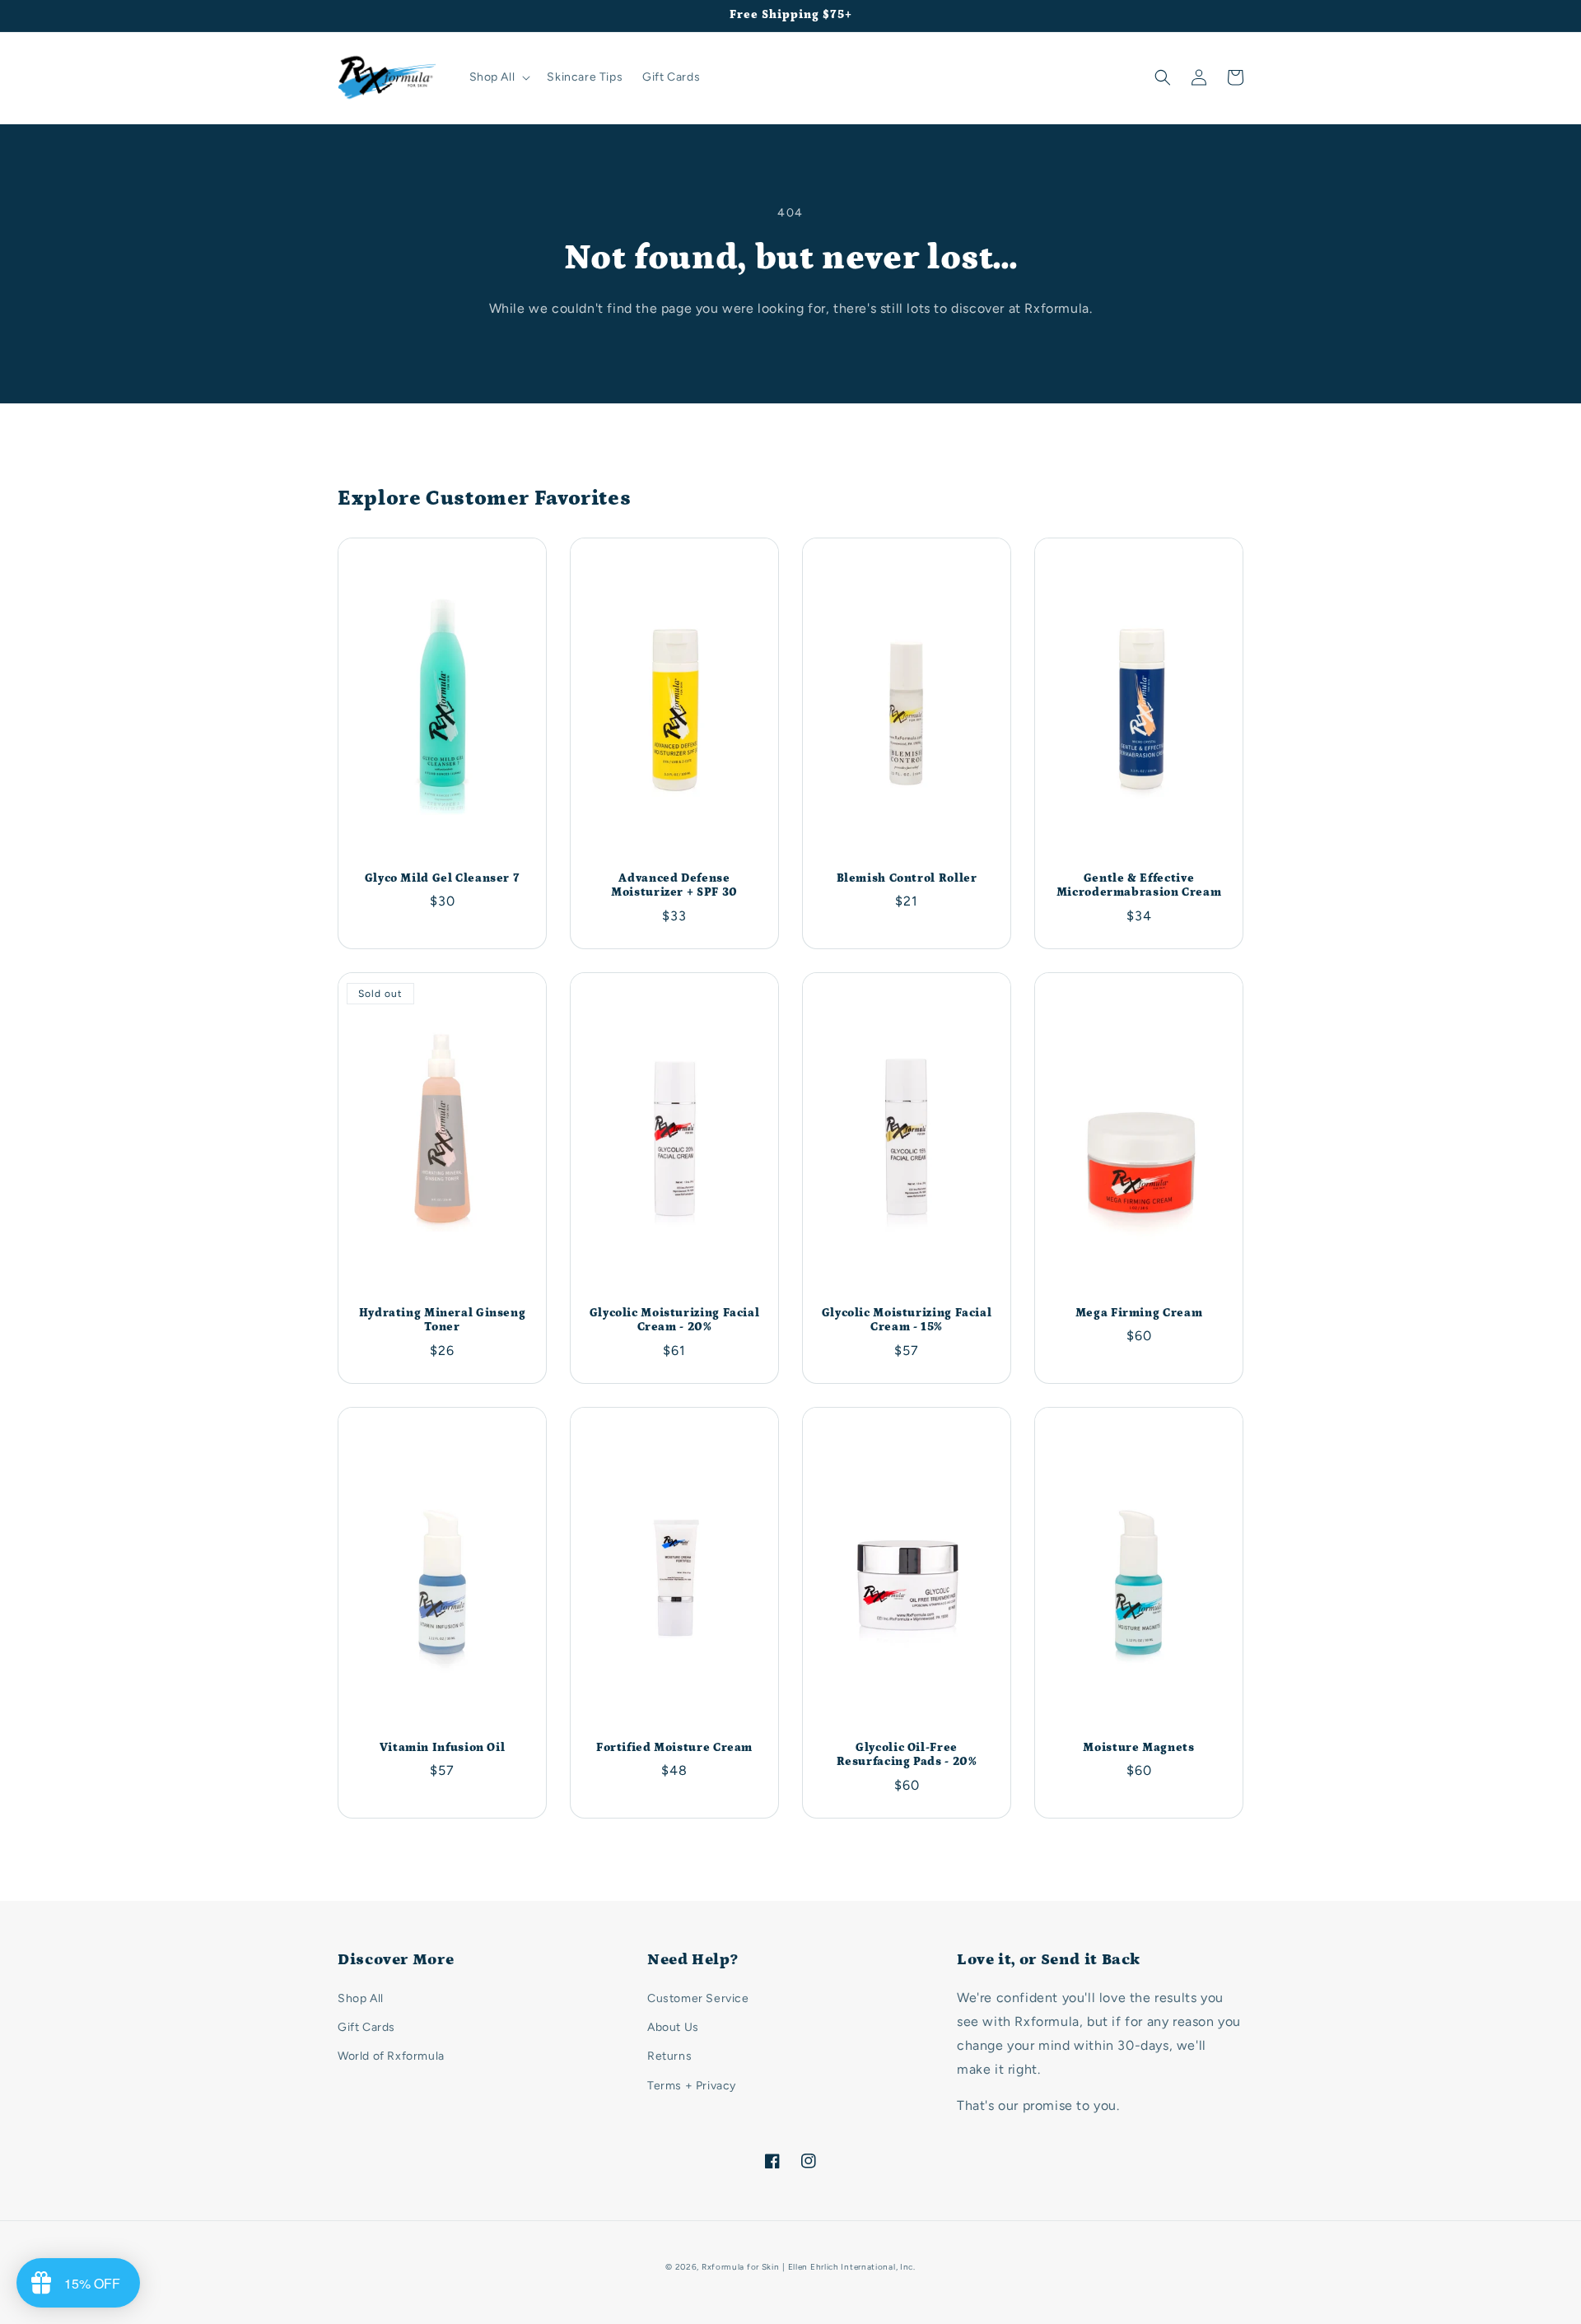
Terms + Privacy (692, 2086)
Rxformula (723, 2267)
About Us (673, 2027)
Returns (669, 2056)
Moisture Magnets (1138, 1748)
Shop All (361, 1998)
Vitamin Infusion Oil (443, 1748)
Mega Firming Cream (1139, 1313)
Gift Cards (366, 2027)
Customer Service (698, 1998)
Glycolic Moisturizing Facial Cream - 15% (907, 1320)
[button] (499, 77)
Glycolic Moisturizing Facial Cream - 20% (675, 1320)
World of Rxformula (391, 2056)
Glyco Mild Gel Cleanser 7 (443, 878)
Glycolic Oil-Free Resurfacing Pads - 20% (907, 1755)
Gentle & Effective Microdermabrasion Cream (1139, 886)
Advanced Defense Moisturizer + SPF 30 (674, 886)
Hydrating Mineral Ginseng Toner (443, 1320)
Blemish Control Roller (907, 878)
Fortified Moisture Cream (674, 1748)
